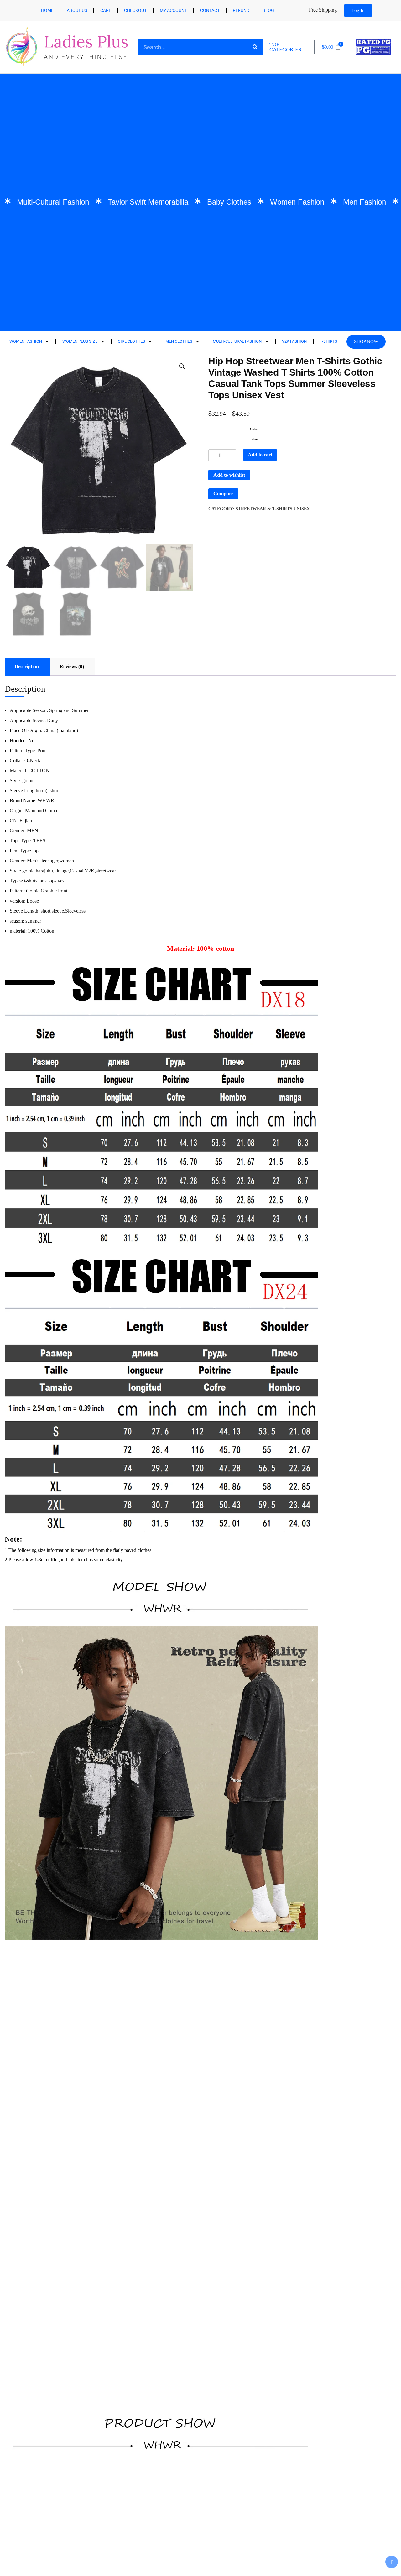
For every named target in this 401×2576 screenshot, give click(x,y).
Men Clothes (179, 341)
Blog (268, 10)
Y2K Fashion (294, 341)
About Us (77, 10)
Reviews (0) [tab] (72, 666)
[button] (182, 366)
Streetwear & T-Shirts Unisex (273, 509)
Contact (210, 10)
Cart (106, 10)
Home (47, 10)
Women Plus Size (80, 341)
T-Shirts (328, 341)
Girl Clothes (131, 341)
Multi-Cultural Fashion (237, 341)
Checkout (135, 10)
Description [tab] (27, 666)
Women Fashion (26, 341)
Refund (241, 10)
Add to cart (260, 455)
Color (254, 429)
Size (255, 439)
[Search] (255, 47)
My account (173, 10)
